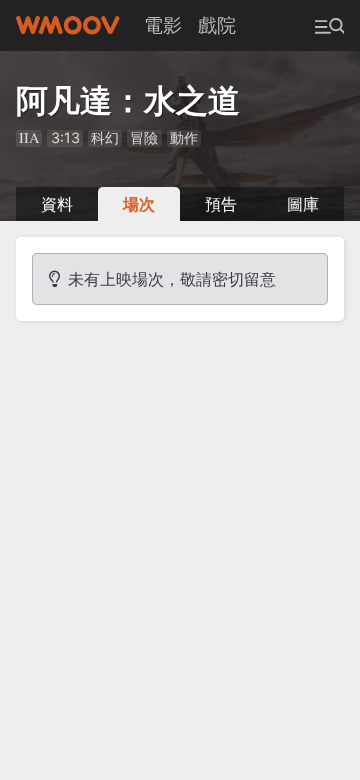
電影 (163, 25)
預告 (221, 204)
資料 (57, 204)
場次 (139, 204)
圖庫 (303, 204)
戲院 (217, 25)
